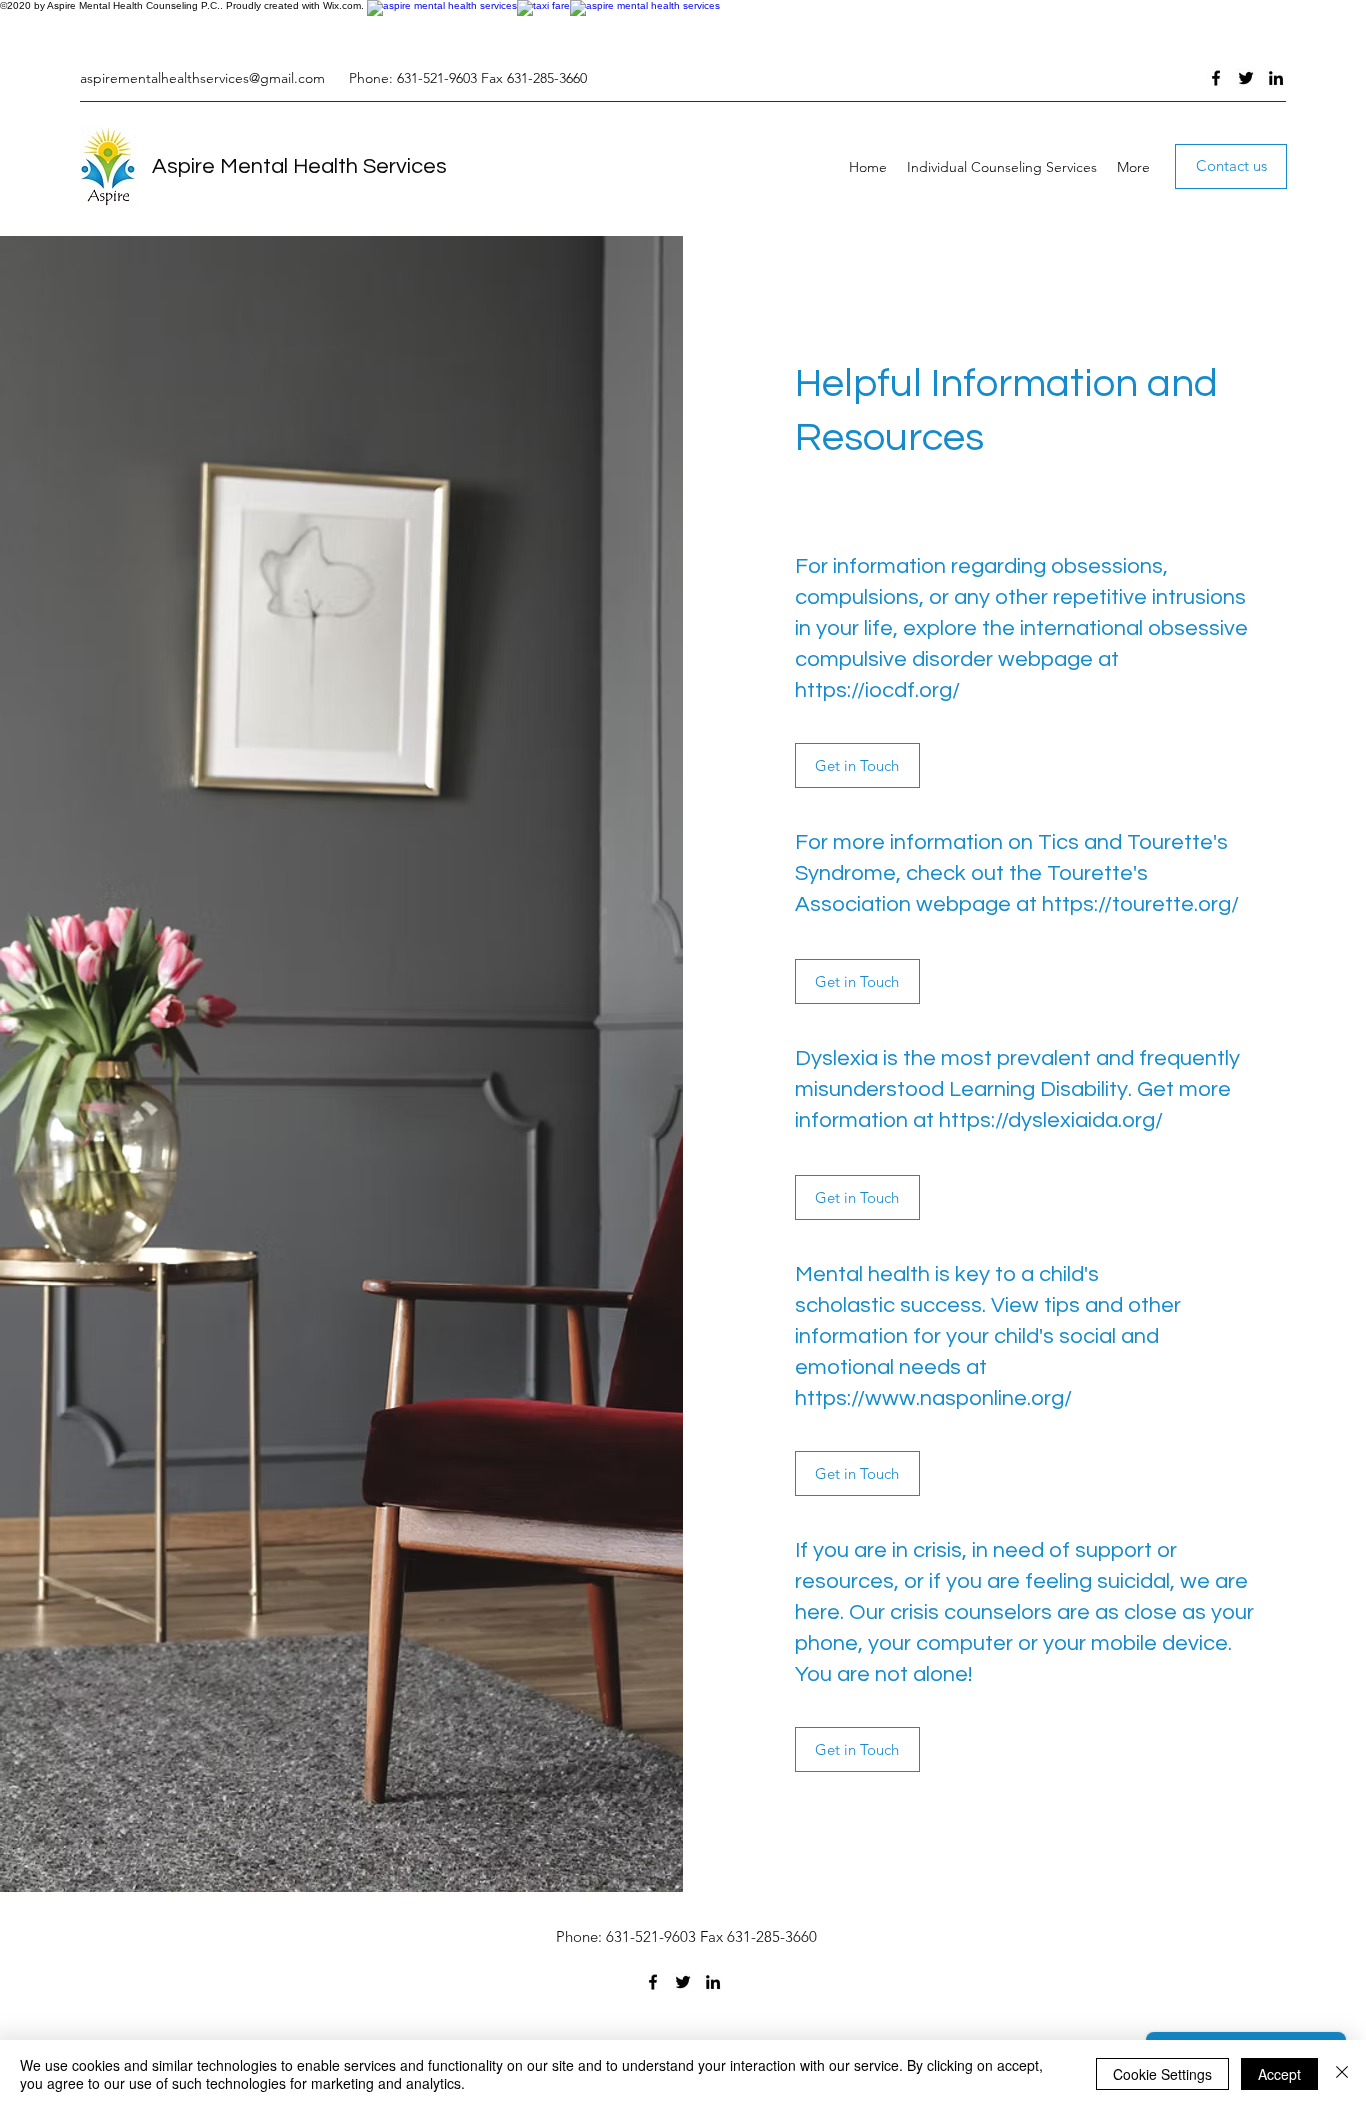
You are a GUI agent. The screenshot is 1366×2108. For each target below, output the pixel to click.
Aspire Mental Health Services (299, 166)
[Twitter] (1246, 78)
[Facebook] (1216, 78)
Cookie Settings (1162, 2074)
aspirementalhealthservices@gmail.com (202, 78)
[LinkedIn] (1276, 78)
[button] (857, 765)
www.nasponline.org (964, 1398)
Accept (1279, 2074)
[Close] (1342, 2074)
